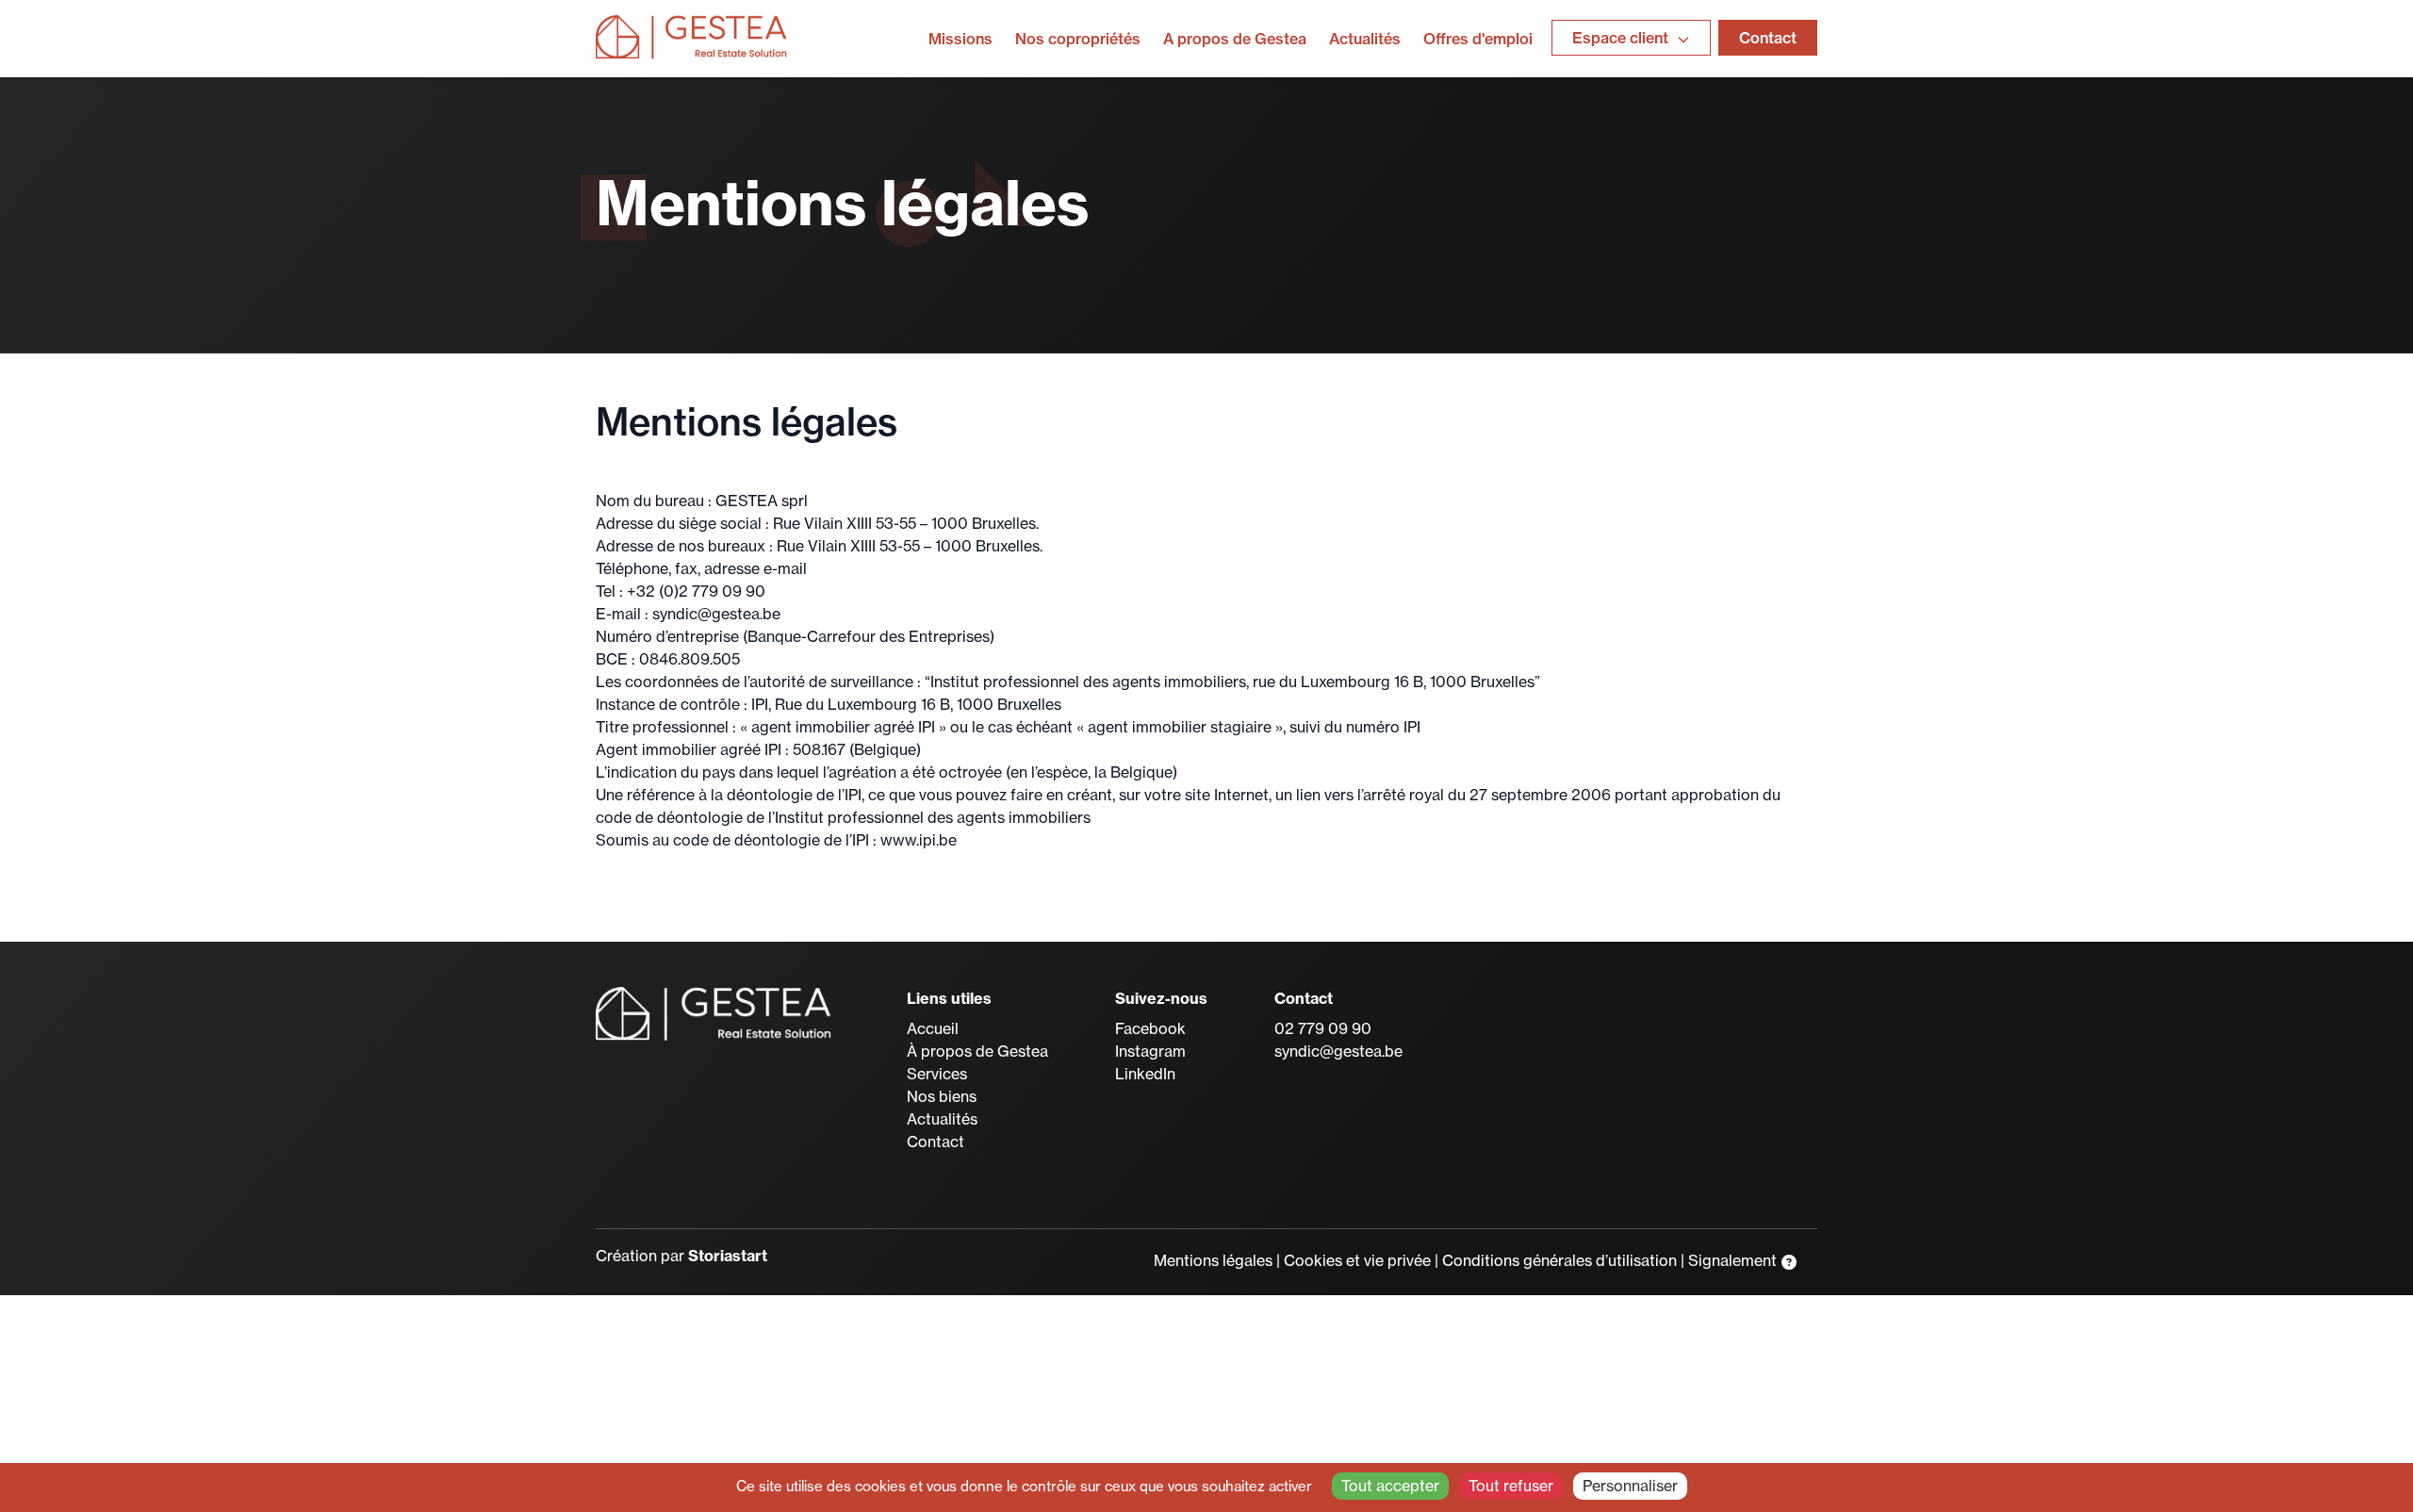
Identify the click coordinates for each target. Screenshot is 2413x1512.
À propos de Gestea (977, 1051)
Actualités (1365, 39)
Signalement (1734, 1260)
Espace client (1622, 38)
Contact (1768, 38)
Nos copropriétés (1078, 39)
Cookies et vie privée (1357, 1260)
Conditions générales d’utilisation (1559, 1260)
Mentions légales (1213, 1260)
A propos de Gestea (1235, 39)
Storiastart (728, 1256)
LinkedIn (1145, 1074)
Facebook (1150, 1028)
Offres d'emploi (1478, 39)
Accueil (933, 1028)
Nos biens (942, 1096)
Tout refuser (1511, 1486)
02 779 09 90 (1323, 1028)
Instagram (1150, 1051)
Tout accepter (1390, 1486)
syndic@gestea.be (1338, 1051)
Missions (960, 39)
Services (937, 1074)
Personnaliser (1630, 1486)
